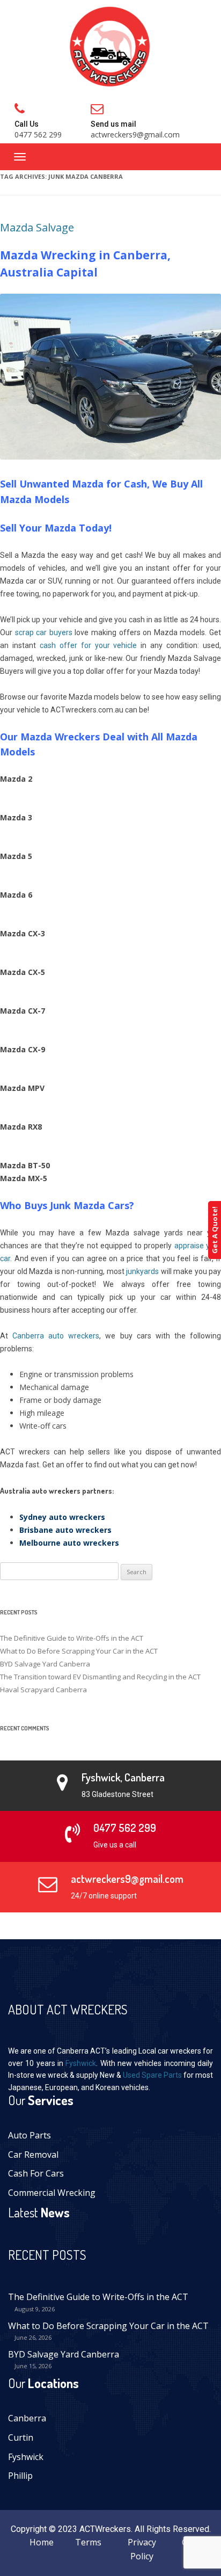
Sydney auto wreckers (62, 1517)
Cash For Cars (36, 2173)
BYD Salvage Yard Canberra (45, 1664)
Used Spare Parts (152, 2075)
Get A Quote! (215, 1230)
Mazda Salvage (37, 227)
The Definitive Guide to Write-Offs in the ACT (72, 1638)
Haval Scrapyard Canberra (43, 1690)
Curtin (21, 2437)
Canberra (27, 2418)
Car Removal (33, 2155)
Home (42, 2542)
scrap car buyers (44, 632)
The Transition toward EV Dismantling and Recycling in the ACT (100, 1677)
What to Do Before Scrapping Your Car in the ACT (79, 1651)
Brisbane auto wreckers (65, 1530)
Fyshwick (81, 2063)
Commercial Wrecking (52, 2193)
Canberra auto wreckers (56, 1336)
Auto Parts (30, 2135)
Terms (88, 2542)
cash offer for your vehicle (89, 645)
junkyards (142, 1271)
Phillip (20, 2476)
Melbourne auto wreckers (69, 1543)
